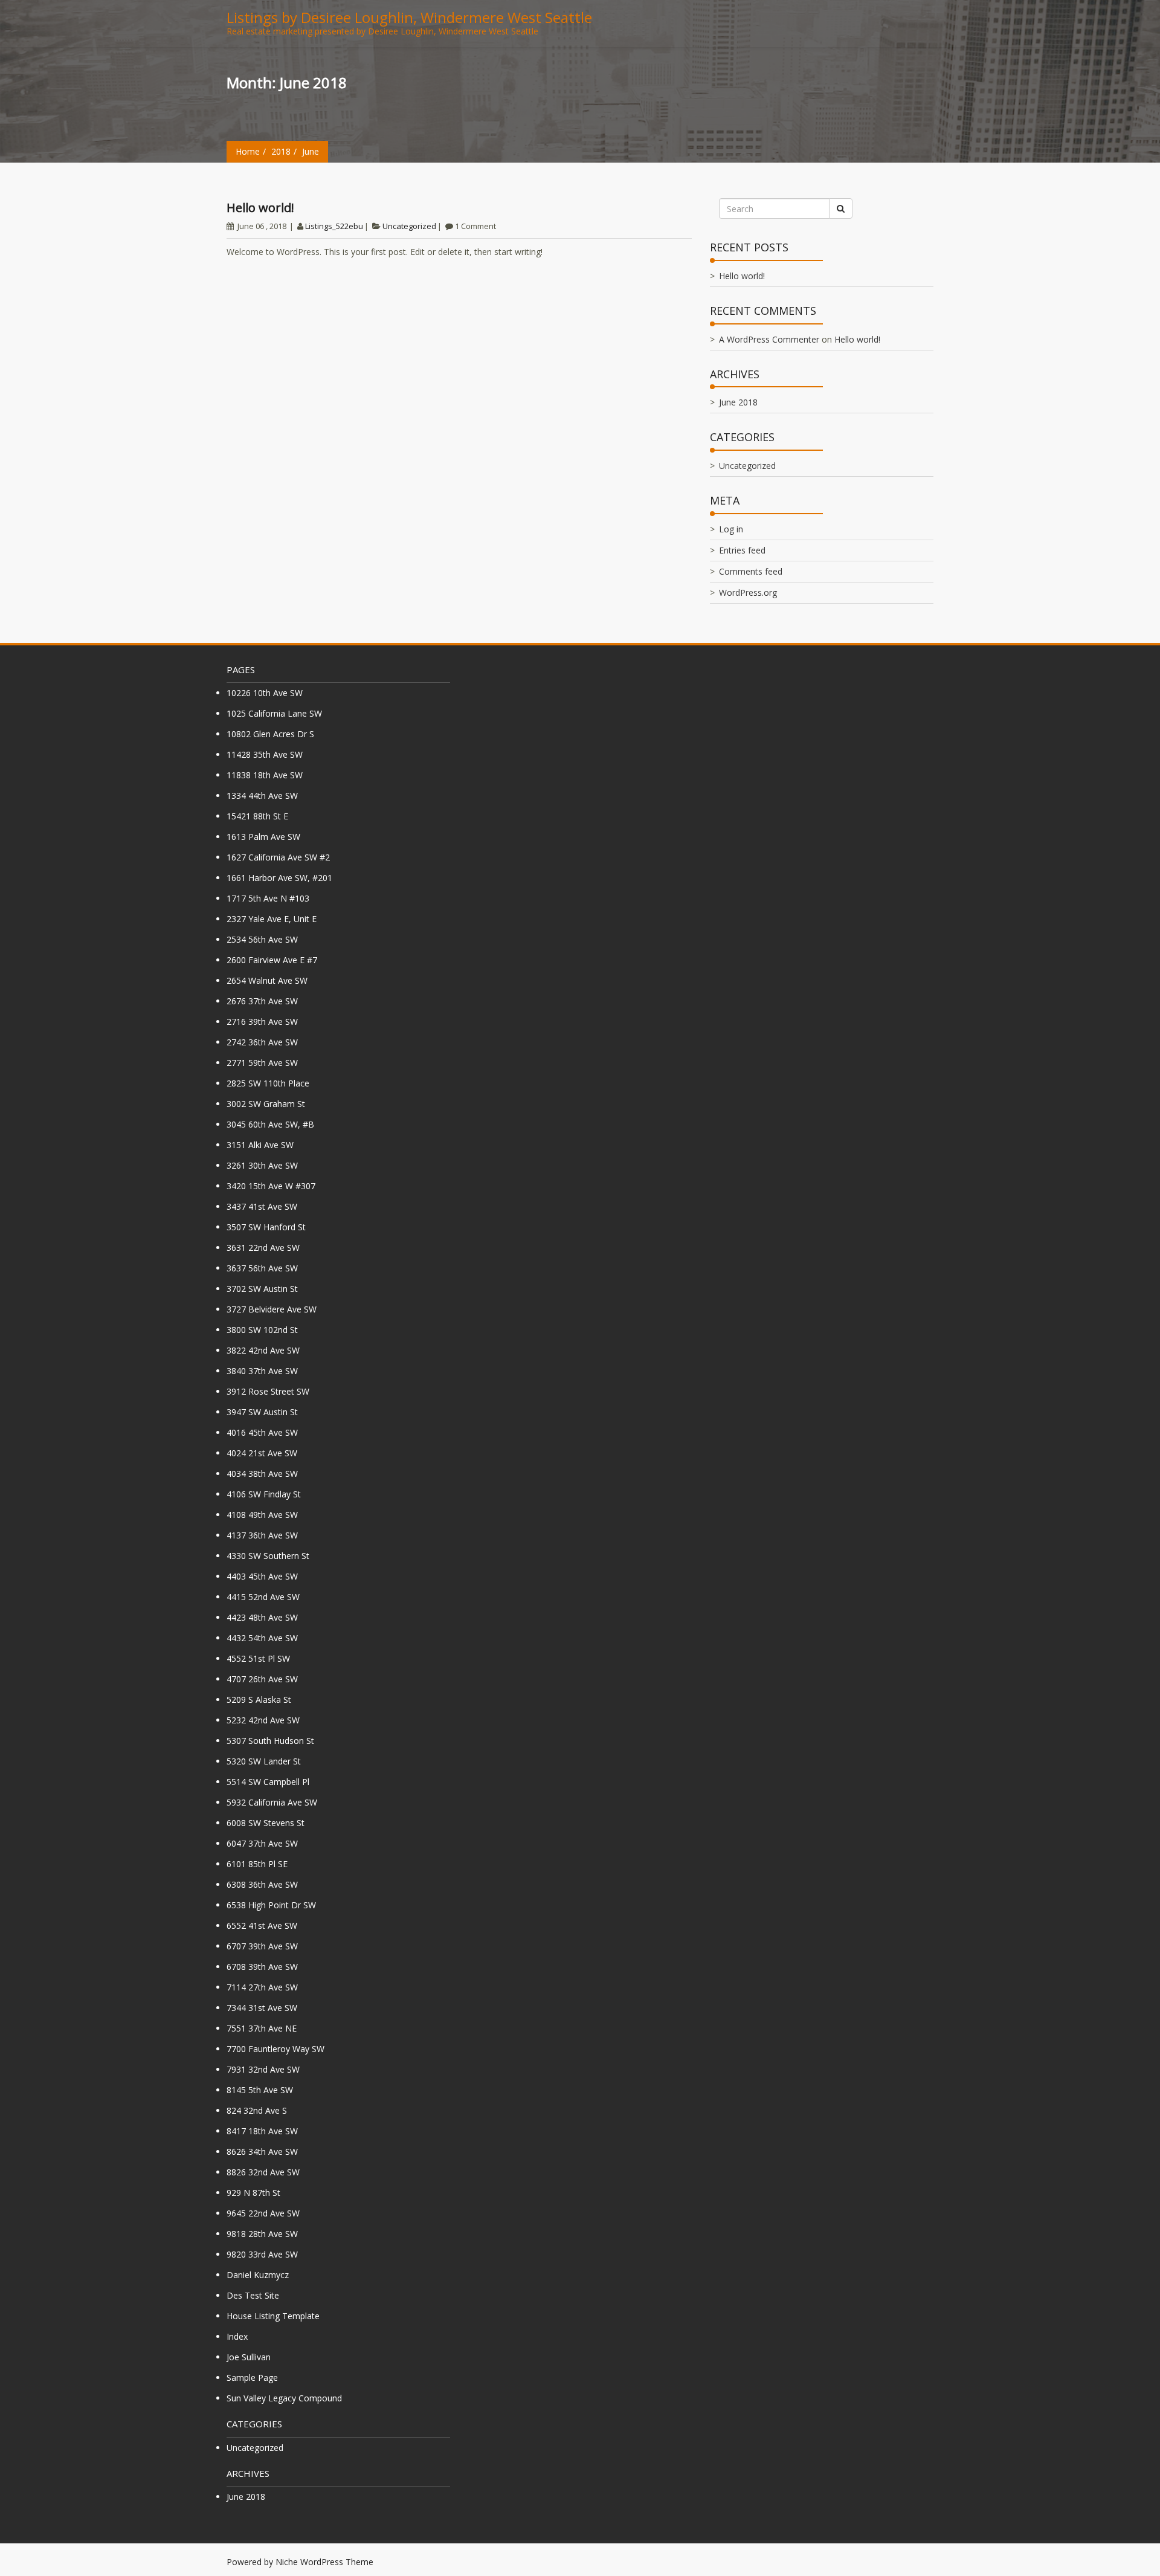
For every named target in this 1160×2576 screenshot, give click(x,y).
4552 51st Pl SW (258, 1658)
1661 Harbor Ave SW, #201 (279, 878)
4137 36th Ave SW (262, 1535)
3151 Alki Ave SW (260, 1145)
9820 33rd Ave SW (262, 2254)
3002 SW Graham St (266, 1104)
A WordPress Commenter (769, 339)
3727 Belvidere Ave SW (272, 1309)
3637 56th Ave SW (262, 1268)
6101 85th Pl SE (257, 1864)
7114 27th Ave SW (262, 1987)
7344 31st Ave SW (262, 2008)
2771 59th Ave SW (262, 1063)
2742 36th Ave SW (262, 1042)
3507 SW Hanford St (266, 1227)
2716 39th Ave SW (262, 1022)
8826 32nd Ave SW (263, 2172)
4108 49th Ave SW (262, 1515)
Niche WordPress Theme (324, 2562)
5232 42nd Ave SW (263, 1720)
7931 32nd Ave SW (263, 2069)
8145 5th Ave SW (260, 2090)
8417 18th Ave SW (262, 2131)
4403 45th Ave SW (262, 1576)
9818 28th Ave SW (262, 2234)
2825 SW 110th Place (268, 1083)
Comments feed (751, 571)
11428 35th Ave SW (265, 754)
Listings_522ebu (334, 226)
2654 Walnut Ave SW (267, 980)
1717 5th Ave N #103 (268, 898)
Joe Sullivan (249, 2357)
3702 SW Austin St (262, 1289)
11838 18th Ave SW (265, 775)
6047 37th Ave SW (262, 1843)
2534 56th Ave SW (262, 939)
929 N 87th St (253, 2193)
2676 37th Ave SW (262, 1001)
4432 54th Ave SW (262, 1638)
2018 (281, 151)
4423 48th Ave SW (262, 1617)
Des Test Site (253, 2295)
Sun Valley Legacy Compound (284, 2398)
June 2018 (738, 402)
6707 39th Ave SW (262, 1946)
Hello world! (260, 208)
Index (237, 2336)
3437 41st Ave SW (262, 1206)
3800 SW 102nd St (262, 1330)
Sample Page (252, 2377)
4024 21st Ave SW (262, 1453)
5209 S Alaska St (259, 1700)
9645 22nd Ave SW (263, 2213)
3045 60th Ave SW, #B (270, 1124)
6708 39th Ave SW (262, 1967)
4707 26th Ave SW (262, 1679)
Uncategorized (409, 226)
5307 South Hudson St (270, 1741)
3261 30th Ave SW (262, 1165)
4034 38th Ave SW (262, 1474)
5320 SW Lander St (264, 1761)
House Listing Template (273, 2316)
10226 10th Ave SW (265, 693)
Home (248, 151)
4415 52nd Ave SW (263, 1597)
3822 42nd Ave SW (263, 1350)
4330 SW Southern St (268, 1556)
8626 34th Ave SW (262, 2152)
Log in (731, 529)
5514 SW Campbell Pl (268, 1782)
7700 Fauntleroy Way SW (275, 2049)
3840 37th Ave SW (262, 1371)
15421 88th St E (257, 816)
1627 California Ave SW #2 (278, 857)
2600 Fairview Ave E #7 (272, 960)
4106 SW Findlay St (264, 1494)
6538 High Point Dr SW (271, 1905)
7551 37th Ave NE (262, 2028)
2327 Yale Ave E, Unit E (272, 919)
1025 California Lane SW (274, 713)
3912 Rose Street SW (268, 1391)
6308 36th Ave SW (262, 1884)
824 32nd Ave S (257, 2110)
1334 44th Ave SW (262, 796)
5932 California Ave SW (272, 1802)
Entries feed (742, 550)
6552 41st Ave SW (262, 1926)
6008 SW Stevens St (266, 1823)
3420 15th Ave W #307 (271, 1186)
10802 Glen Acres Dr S (270, 734)
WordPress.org (748, 592)
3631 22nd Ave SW (263, 1248)
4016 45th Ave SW (262, 1432)
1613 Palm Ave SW (263, 837)
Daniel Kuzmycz (258, 2275)
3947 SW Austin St (262, 1412)
